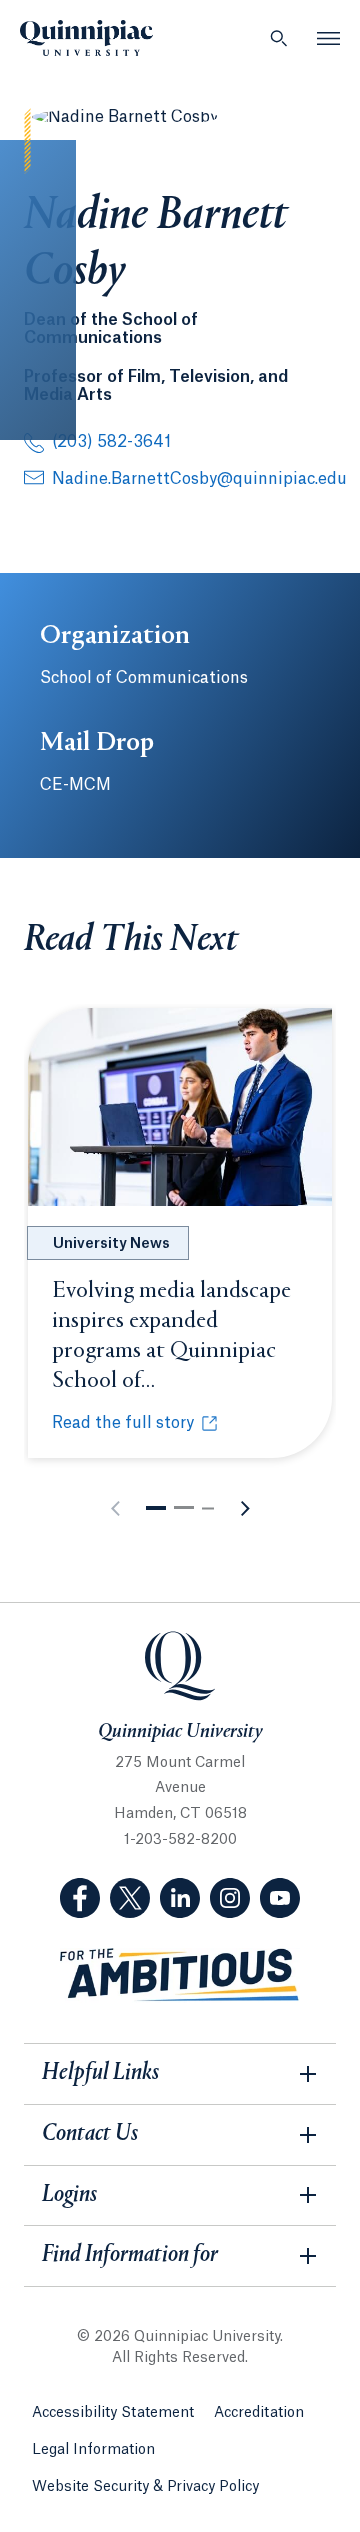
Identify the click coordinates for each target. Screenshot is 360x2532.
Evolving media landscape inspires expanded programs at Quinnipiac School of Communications (171, 1351)
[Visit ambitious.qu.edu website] (180, 1975)
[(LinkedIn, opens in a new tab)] (180, 1898)
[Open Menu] (329, 38)
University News (111, 1244)
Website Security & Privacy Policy (145, 2487)
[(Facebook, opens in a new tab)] (80, 1898)
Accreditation (259, 2413)
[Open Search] (279, 38)
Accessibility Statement (113, 2413)
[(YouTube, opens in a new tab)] (280, 1898)
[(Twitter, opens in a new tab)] (130, 1898)
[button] (156, 1508)
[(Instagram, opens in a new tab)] (230, 1898)
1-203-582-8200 (180, 1840)
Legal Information (93, 2450)
